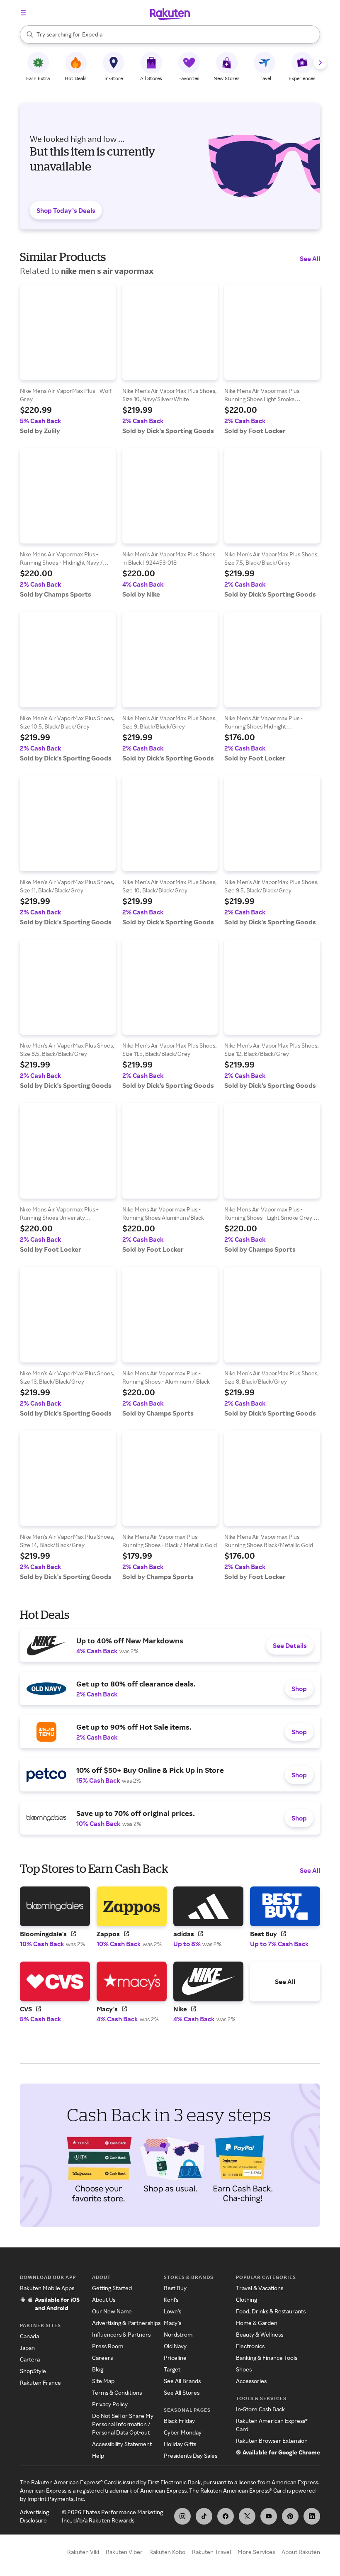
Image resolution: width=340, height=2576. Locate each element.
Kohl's (171, 2299)
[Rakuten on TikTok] (204, 2516)
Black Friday (179, 2421)
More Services (256, 2552)
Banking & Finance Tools (267, 2358)
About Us (104, 2299)
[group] (68, 359)
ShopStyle (33, 2371)
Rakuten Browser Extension (272, 2441)
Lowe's (172, 2311)
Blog (98, 2369)
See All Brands (182, 2381)
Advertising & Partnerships (126, 2323)
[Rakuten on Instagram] (182, 2516)
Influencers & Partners (121, 2334)
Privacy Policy (110, 2404)
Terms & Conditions (117, 2392)
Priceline (175, 2358)
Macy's (172, 2323)
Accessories (251, 2381)
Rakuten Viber (124, 2552)
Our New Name (112, 2311)
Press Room (108, 2346)
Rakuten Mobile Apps (47, 2288)
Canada (29, 2336)
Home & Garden (257, 2323)
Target (172, 2369)
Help (98, 2455)
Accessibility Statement (122, 2444)
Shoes (244, 2369)
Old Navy (175, 2346)
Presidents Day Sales (191, 2455)
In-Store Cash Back (260, 2409)
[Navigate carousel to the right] (320, 63)
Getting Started (112, 2288)
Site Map (103, 2381)
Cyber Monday (183, 2432)
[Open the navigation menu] (23, 13)
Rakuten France (40, 2382)
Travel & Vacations (260, 2288)
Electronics (250, 2346)
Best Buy (175, 2288)
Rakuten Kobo (167, 2552)
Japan (27, 2348)
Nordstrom (178, 2334)
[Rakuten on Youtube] (269, 2516)
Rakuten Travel (211, 2552)
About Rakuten (301, 2552)
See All (310, 258)
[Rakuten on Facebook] (226, 2516)
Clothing (246, 2299)
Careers (102, 2358)
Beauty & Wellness (260, 2334)
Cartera (30, 2359)
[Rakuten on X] (247, 2516)
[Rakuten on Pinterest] (290, 2516)
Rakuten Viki (83, 2552)
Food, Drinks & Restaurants (271, 2311)
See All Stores (182, 2392)
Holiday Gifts (180, 2444)
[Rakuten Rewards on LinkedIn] (312, 2516)
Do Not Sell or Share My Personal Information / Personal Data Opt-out (123, 2424)
